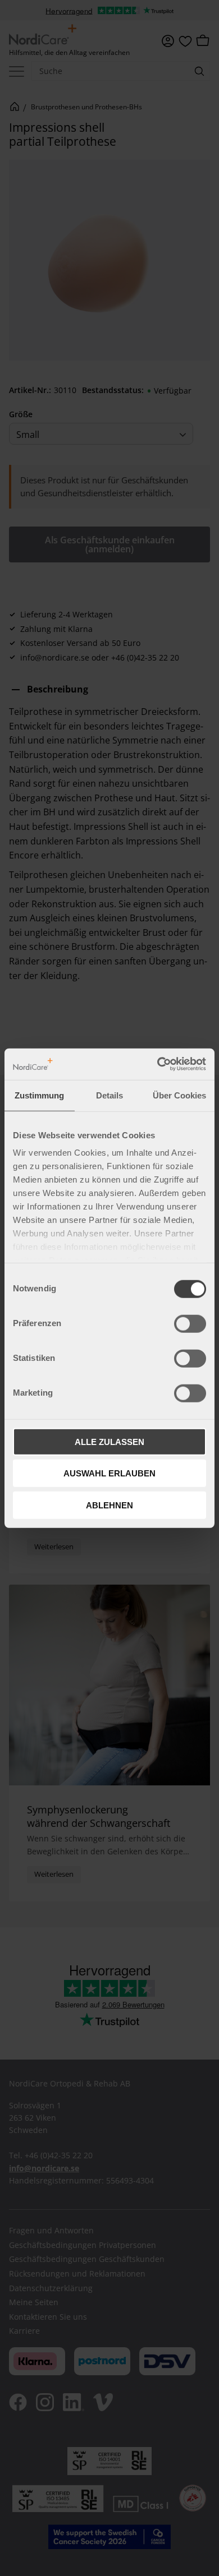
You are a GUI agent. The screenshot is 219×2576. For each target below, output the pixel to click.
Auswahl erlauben (109, 1473)
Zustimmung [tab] (39, 1095)
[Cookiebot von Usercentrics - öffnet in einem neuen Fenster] (158, 1064)
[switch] (190, 1323)
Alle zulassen (109, 1441)
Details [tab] (109, 1095)
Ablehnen (109, 1505)
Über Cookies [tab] (179, 1095)
